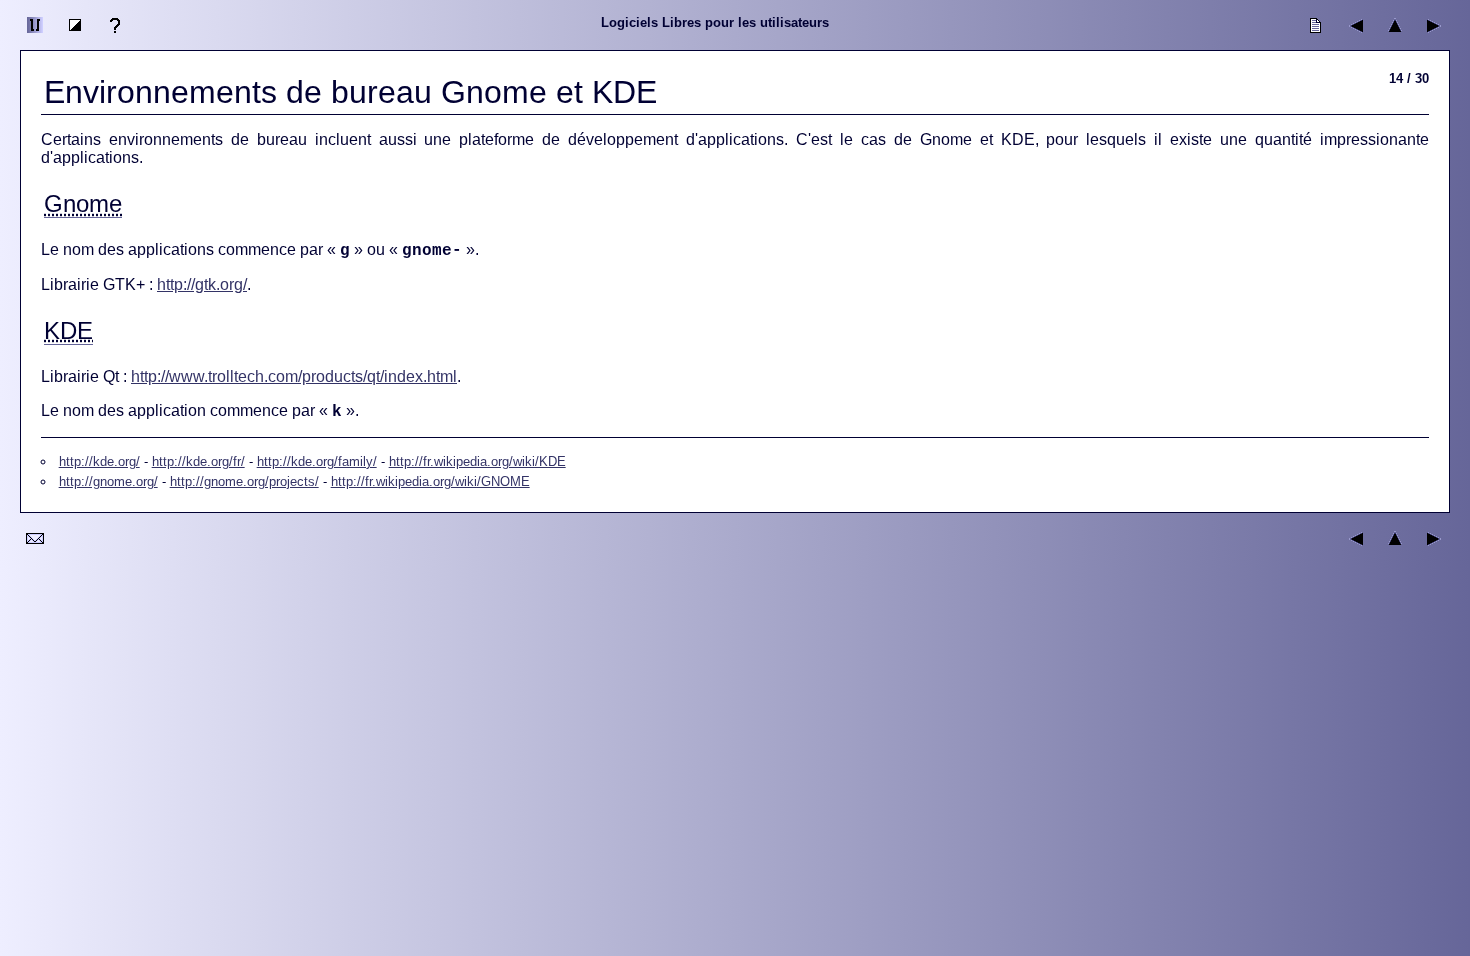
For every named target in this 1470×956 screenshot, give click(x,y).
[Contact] (35, 550)
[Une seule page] (1315, 37)
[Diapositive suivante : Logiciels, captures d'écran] (1435, 37)
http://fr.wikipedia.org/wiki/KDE (477, 461)
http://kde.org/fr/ (198, 461)
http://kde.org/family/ (317, 461)
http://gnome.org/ (108, 481)
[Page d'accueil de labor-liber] (35, 37)
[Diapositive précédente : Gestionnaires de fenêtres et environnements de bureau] (1355, 37)
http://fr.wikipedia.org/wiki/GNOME (430, 481)
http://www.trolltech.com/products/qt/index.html (294, 376)
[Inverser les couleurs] (75, 37)
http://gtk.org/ (202, 284)
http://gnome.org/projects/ (244, 481)
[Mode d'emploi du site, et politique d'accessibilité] (115, 37)
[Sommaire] (1395, 37)
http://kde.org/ (99, 461)
